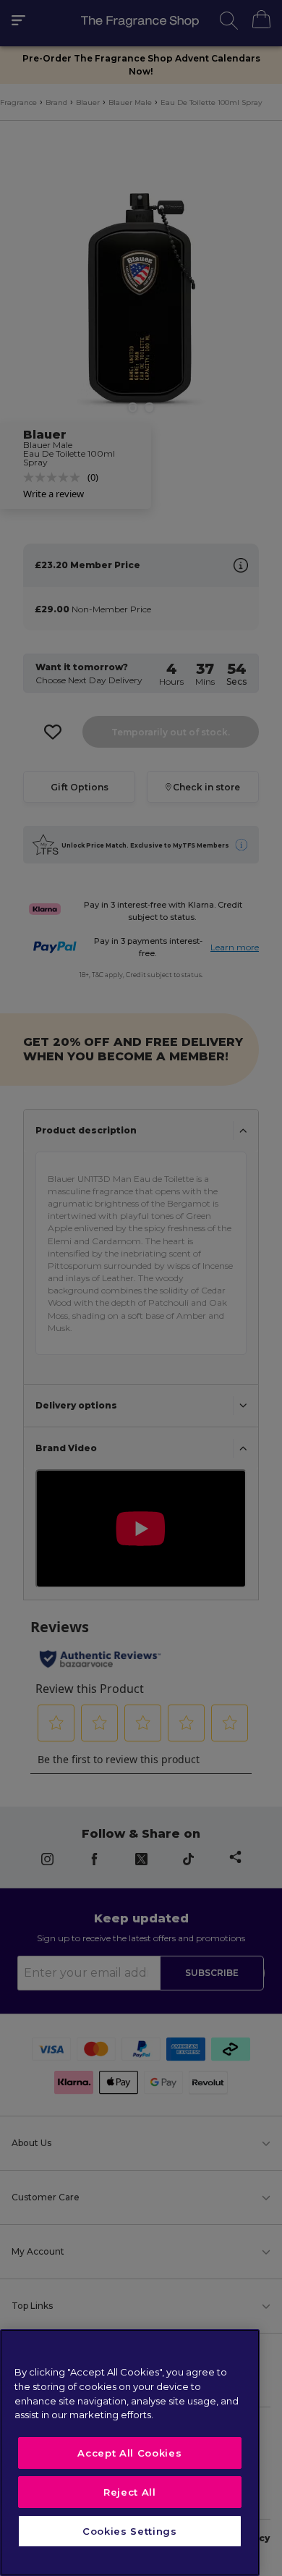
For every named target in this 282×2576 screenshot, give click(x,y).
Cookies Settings (130, 2531)
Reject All (130, 2492)
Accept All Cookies (129, 2453)
